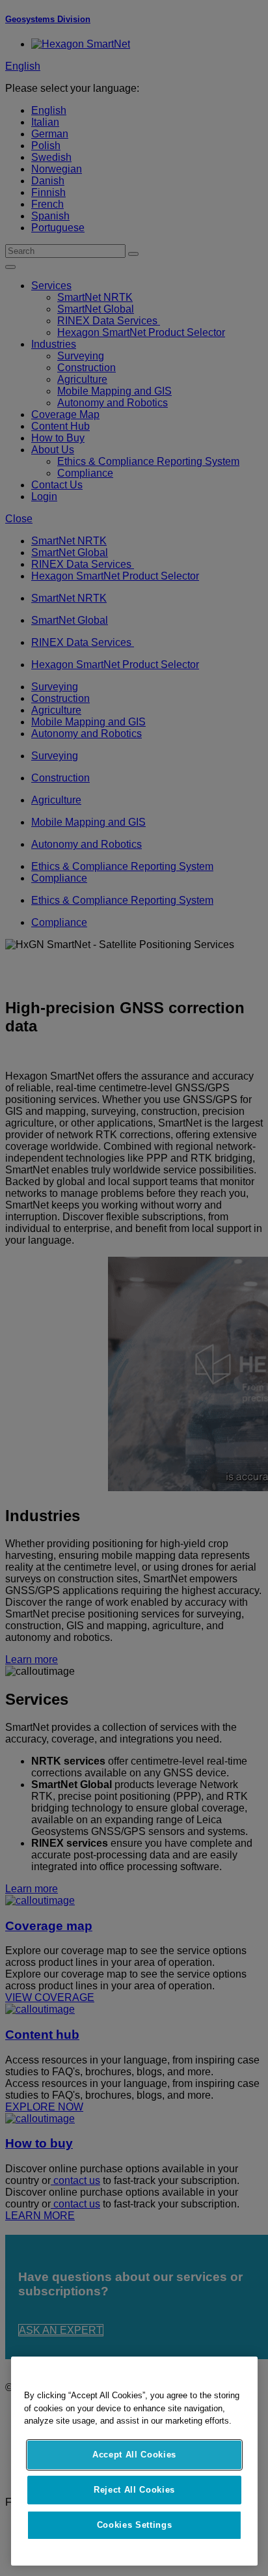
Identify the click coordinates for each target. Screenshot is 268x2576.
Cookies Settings (135, 2525)
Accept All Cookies (134, 2455)
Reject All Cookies (134, 2490)
